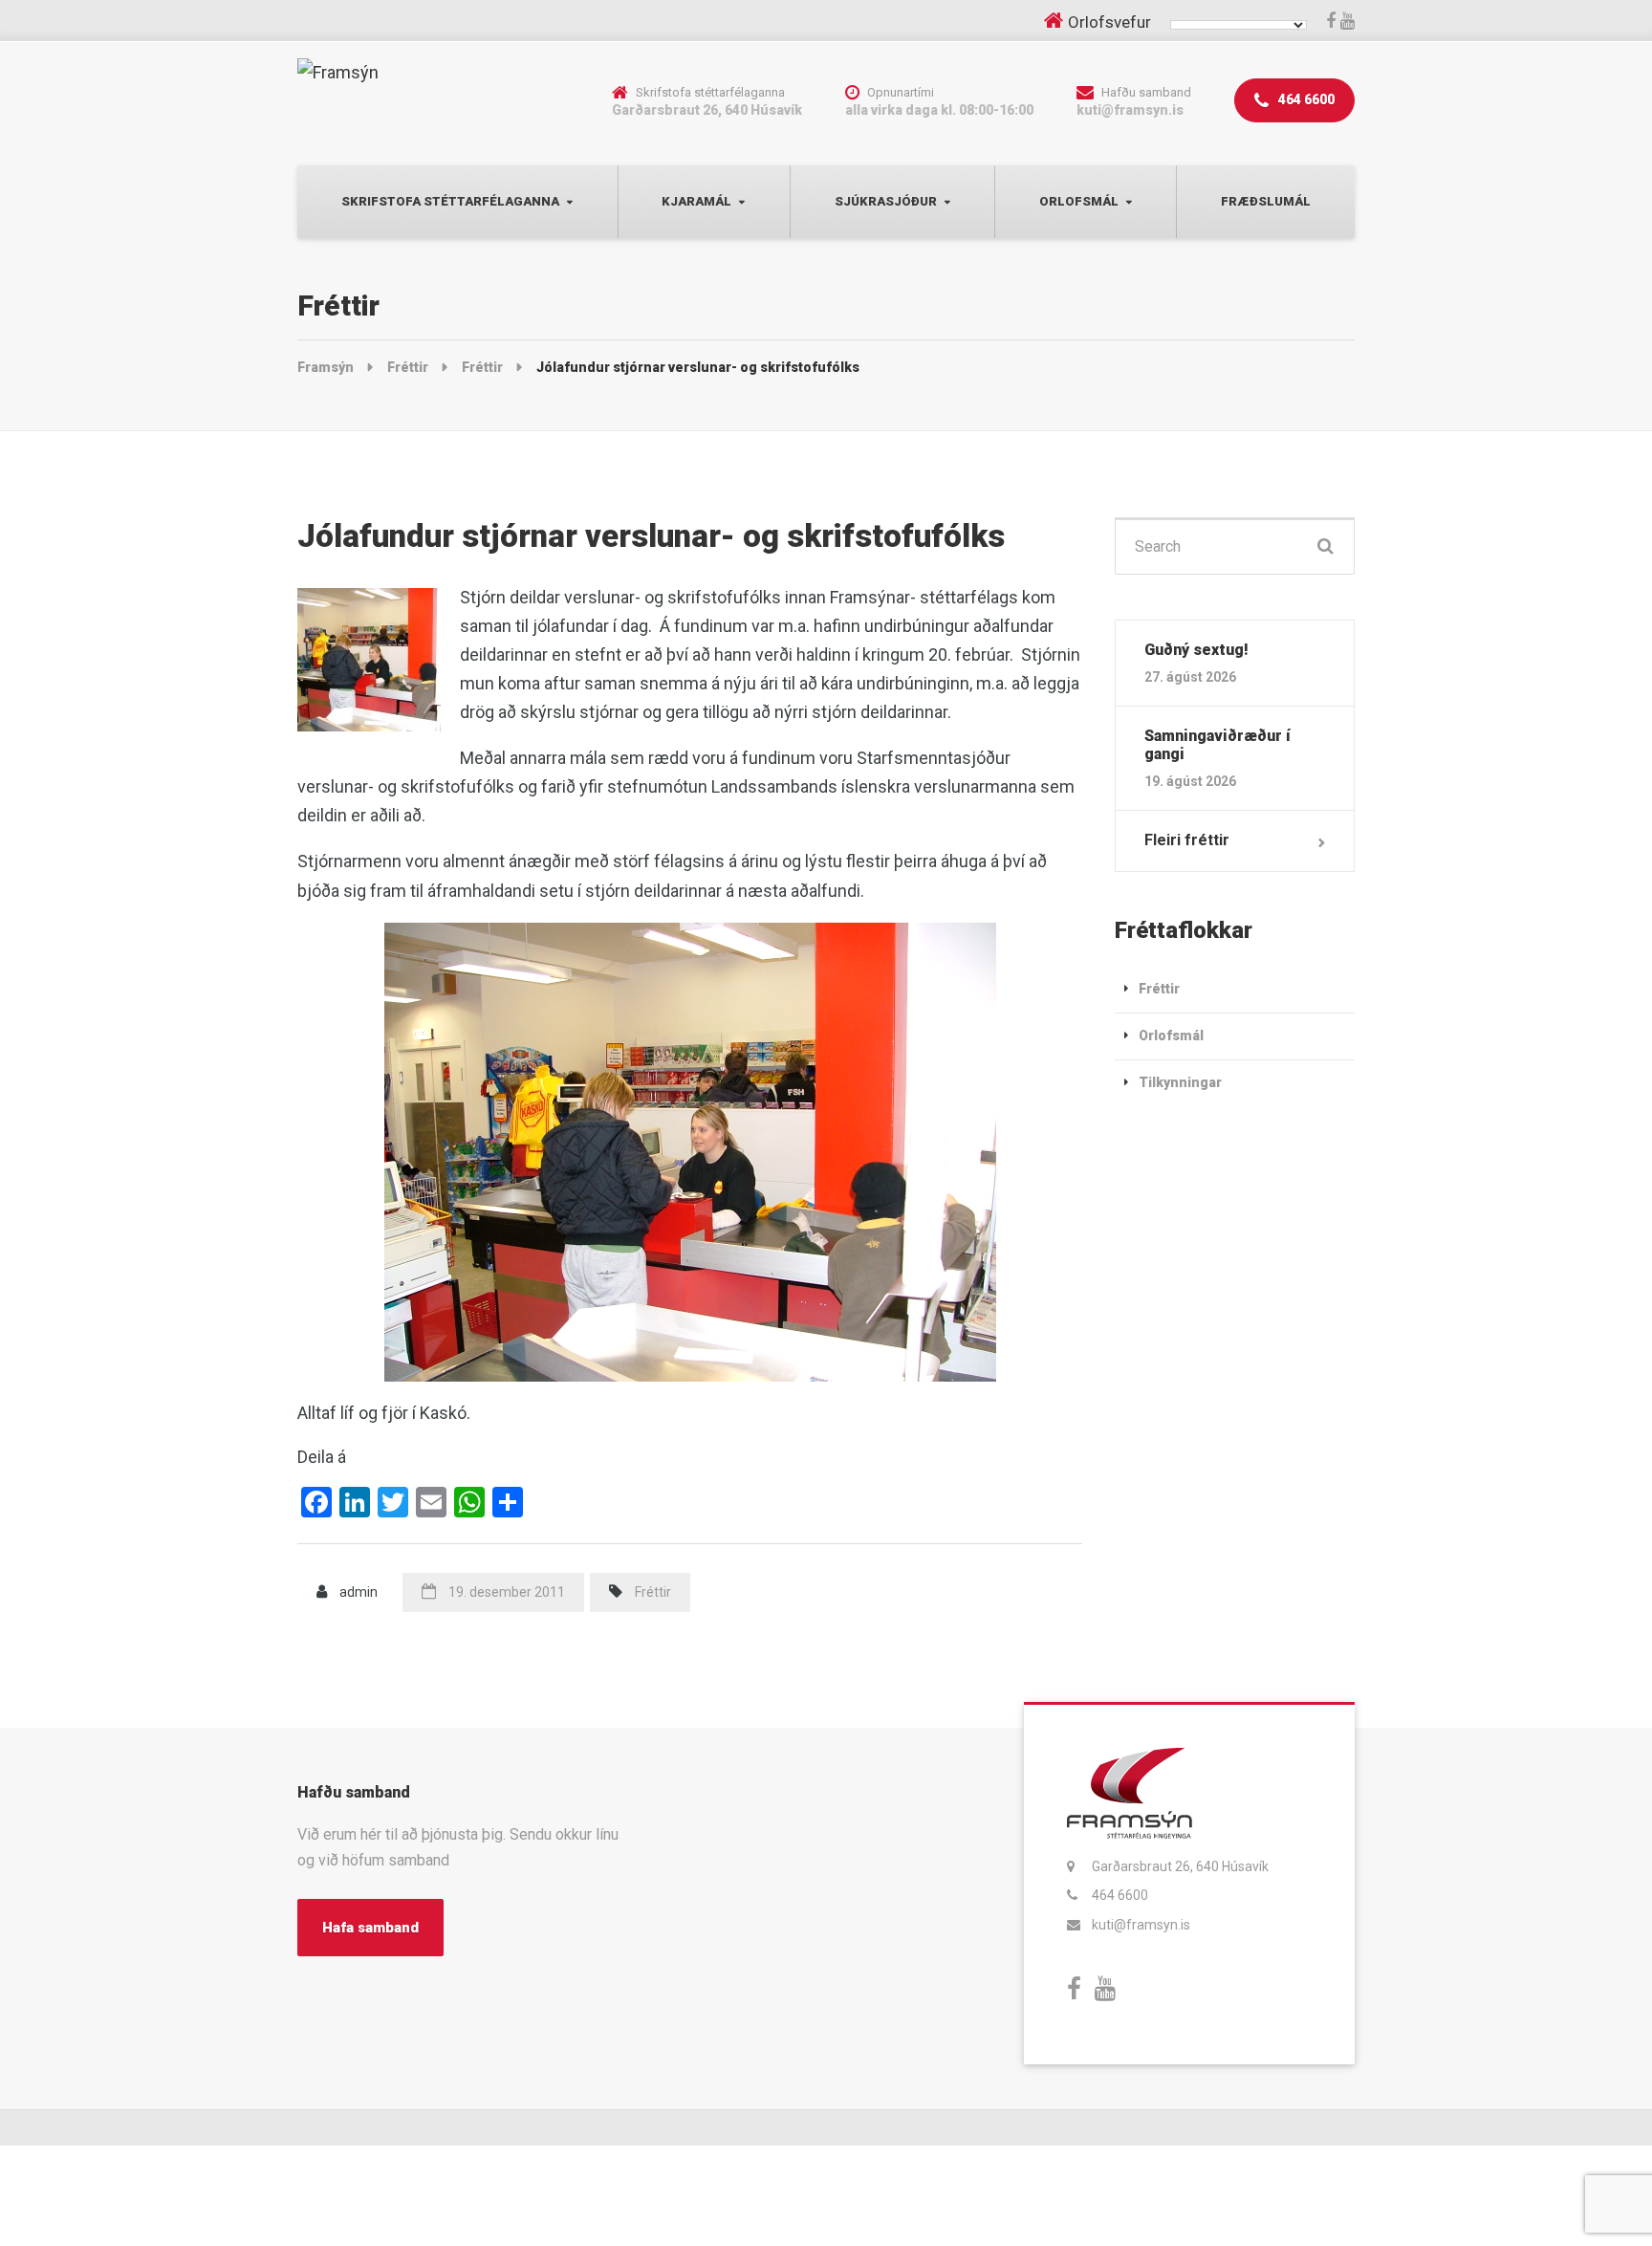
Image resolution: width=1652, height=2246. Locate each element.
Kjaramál (696, 201)
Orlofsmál (1079, 201)
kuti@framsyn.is (1141, 1925)
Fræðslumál (1266, 201)
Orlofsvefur (1109, 22)
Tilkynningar (1180, 1082)
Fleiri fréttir (1187, 840)
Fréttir (653, 1592)
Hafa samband (370, 1928)
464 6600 (1305, 99)
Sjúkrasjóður (886, 201)
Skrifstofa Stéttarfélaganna (450, 201)
